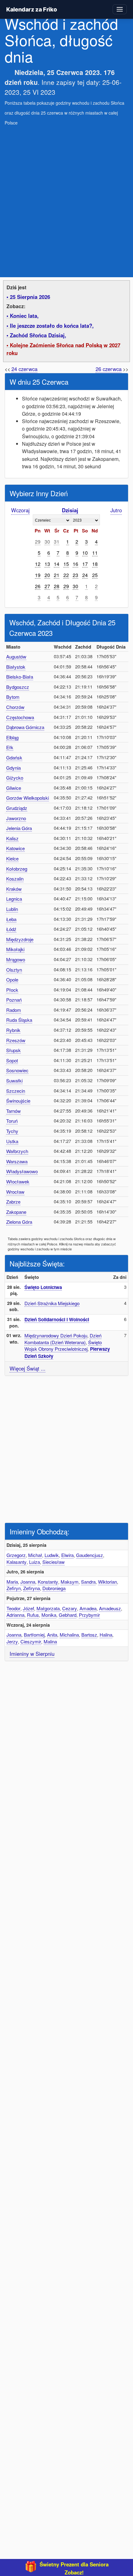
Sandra (88, 1582)
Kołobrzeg (17, 869)
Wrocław (15, 1192)
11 (95, 553)
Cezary (70, 1608)
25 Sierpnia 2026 (30, 297)
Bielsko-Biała (20, 677)
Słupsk (13, 1050)
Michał (35, 1555)
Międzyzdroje (20, 939)
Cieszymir (31, 1641)
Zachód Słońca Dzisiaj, (38, 335)
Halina (106, 1635)
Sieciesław (54, 1562)
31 (57, 541)
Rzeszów (16, 1040)
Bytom (13, 697)
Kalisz (12, 838)
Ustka (12, 1141)
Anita (52, 1635)
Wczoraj (20, 510)
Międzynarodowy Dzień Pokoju (56, 1335)
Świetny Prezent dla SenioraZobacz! (74, 2568)
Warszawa (17, 1161)
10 (85, 553)
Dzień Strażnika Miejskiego (52, 1303)
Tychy (12, 1131)
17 (85, 564)
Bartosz (89, 1635)
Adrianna (15, 1615)
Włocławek (18, 1181)
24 (85, 575)
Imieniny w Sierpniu (32, 1654)
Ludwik (52, 1555)
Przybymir (89, 1615)
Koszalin (15, 879)
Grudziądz (17, 808)
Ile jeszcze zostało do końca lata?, (52, 326)
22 (66, 575)
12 (38, 564)
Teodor (13, 1608)
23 (75, 575)
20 (47, 575)
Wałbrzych (17, 1151)
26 (38, 586)
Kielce (12, 858)
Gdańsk (14, 757)
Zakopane (16, 1212)
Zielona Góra (19, 1222)
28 (57, 586)
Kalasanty (17, 1562)
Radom (14, 1010)
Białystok (16, 667)
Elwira (67, 1555)
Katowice (15, 848)
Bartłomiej (34, 1635)
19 (38, 575)
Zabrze (13, 1202)
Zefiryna (32, 1588)
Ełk (10, 747)
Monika (49, 1615)
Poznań (14, 1000)
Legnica (14, 899)
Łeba (11, 919)
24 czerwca (24, 369)
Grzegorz (16, 1555)
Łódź (11, 929)
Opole (12, 980)
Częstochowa (20, 717)
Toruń (12, 1121)
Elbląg (12, 737)
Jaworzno (16, 818)
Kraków (14, 889)
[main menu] (120, 9)
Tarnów (13, 1111)
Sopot (12, 1060)
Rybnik (13, 1030)
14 (57, 564)
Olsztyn (14, 970)
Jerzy (12, 1641)
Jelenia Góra (19, 828)
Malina (50, 1641)
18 (95, 564)
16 (75, 564)
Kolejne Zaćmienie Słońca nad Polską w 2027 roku (63, 349)
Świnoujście (18, 1101)
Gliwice (14, 788)
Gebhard (68, 1615)
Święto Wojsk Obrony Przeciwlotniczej (63, 1346)
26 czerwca (109, 369)
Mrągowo (16, 959)
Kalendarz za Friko (31, 9)
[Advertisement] (66, 198)
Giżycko (15, 778)
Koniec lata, (24, 316)
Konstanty (48, 1582)
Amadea (88, 1608)
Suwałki (14, 1080)
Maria (12, 1582)
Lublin (12, 909)
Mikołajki (15, 949)
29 (38, 541)
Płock (12, 990)
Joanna (28, 1582)
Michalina (69, 1635)
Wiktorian (107, 1582)
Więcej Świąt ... (28, 1368)
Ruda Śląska (19, 1020)
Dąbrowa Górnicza (25, 727)
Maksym (70, 1582)
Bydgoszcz (18, 687)
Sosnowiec (17, 1070)
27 (47, 586)
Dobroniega (54, 1588)
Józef (28, 1608)
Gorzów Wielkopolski (28, 798)
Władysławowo (22, 1171)
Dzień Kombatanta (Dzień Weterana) (63, 1339)
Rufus (33, 1615)
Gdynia (13, 768)
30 (47, 541)
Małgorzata (48, 1608)
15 (66, 564)
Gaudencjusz (90, 1555)
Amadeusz (110, 1608)
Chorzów (15, 707)
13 (47, 564)
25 (95, 575)
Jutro (116, 510)
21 (57, 575)
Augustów (16, 656)
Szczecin (16, 1091)
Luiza (34, 1562)
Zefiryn (14, 1588)
